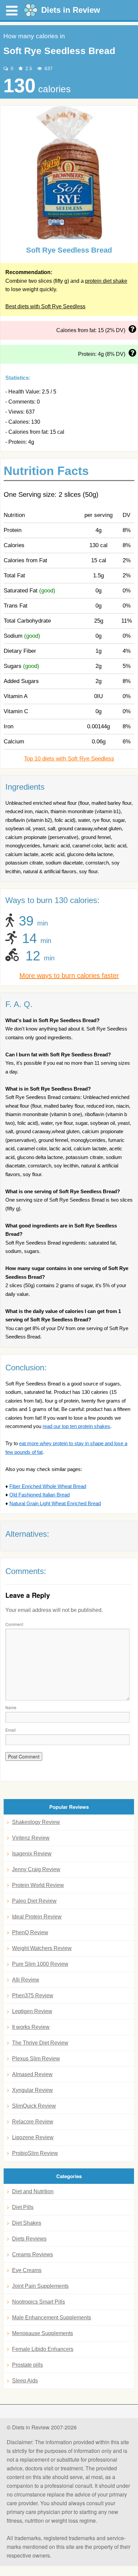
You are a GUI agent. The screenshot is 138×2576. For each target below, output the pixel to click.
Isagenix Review (32, 1854)
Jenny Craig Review (36, 1869)
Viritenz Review (31, 1838)
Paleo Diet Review (34, 1901)
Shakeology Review (36, 1822)
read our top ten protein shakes (76, 1426)
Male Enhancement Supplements (52, 2318)
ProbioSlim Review (35, 2153)
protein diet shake (106, 281)
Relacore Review (33, 2122)
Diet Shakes (27, 2223)
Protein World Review (38, 1885)
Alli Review (26, 1980)
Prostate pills (27, 2365)
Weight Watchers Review (42, 1948)
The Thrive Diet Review (40, 2043)
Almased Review (32, 2074)
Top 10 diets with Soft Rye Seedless (69, 759)
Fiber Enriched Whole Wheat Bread (48, 1486)
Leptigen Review (32, 2011)
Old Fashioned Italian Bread (40, 1495)
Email (11, 1730)
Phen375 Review (33, 1995)
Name (11, 1707)
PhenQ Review (30, 1932)
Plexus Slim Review (36, 2059)
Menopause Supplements (43, 2333)
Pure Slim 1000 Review (40, 1964)
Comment (14, 1624)
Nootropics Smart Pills (39, 2302)
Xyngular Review (32, 2090)
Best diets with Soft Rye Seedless (45, 306)
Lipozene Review (33, 2137)
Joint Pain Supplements (40, 2286)
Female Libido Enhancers (43, 2349)
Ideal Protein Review (37, 1917)
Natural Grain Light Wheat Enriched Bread (55, 1503)
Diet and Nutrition (33, 2191)
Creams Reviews (32, 2254)
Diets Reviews (29, 2239)
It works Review (31, 2027)
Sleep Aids (25, 2381)
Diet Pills (23, 2207)
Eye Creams (27, 2270)
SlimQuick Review (34, 2106)
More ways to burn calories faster (69, 976)
